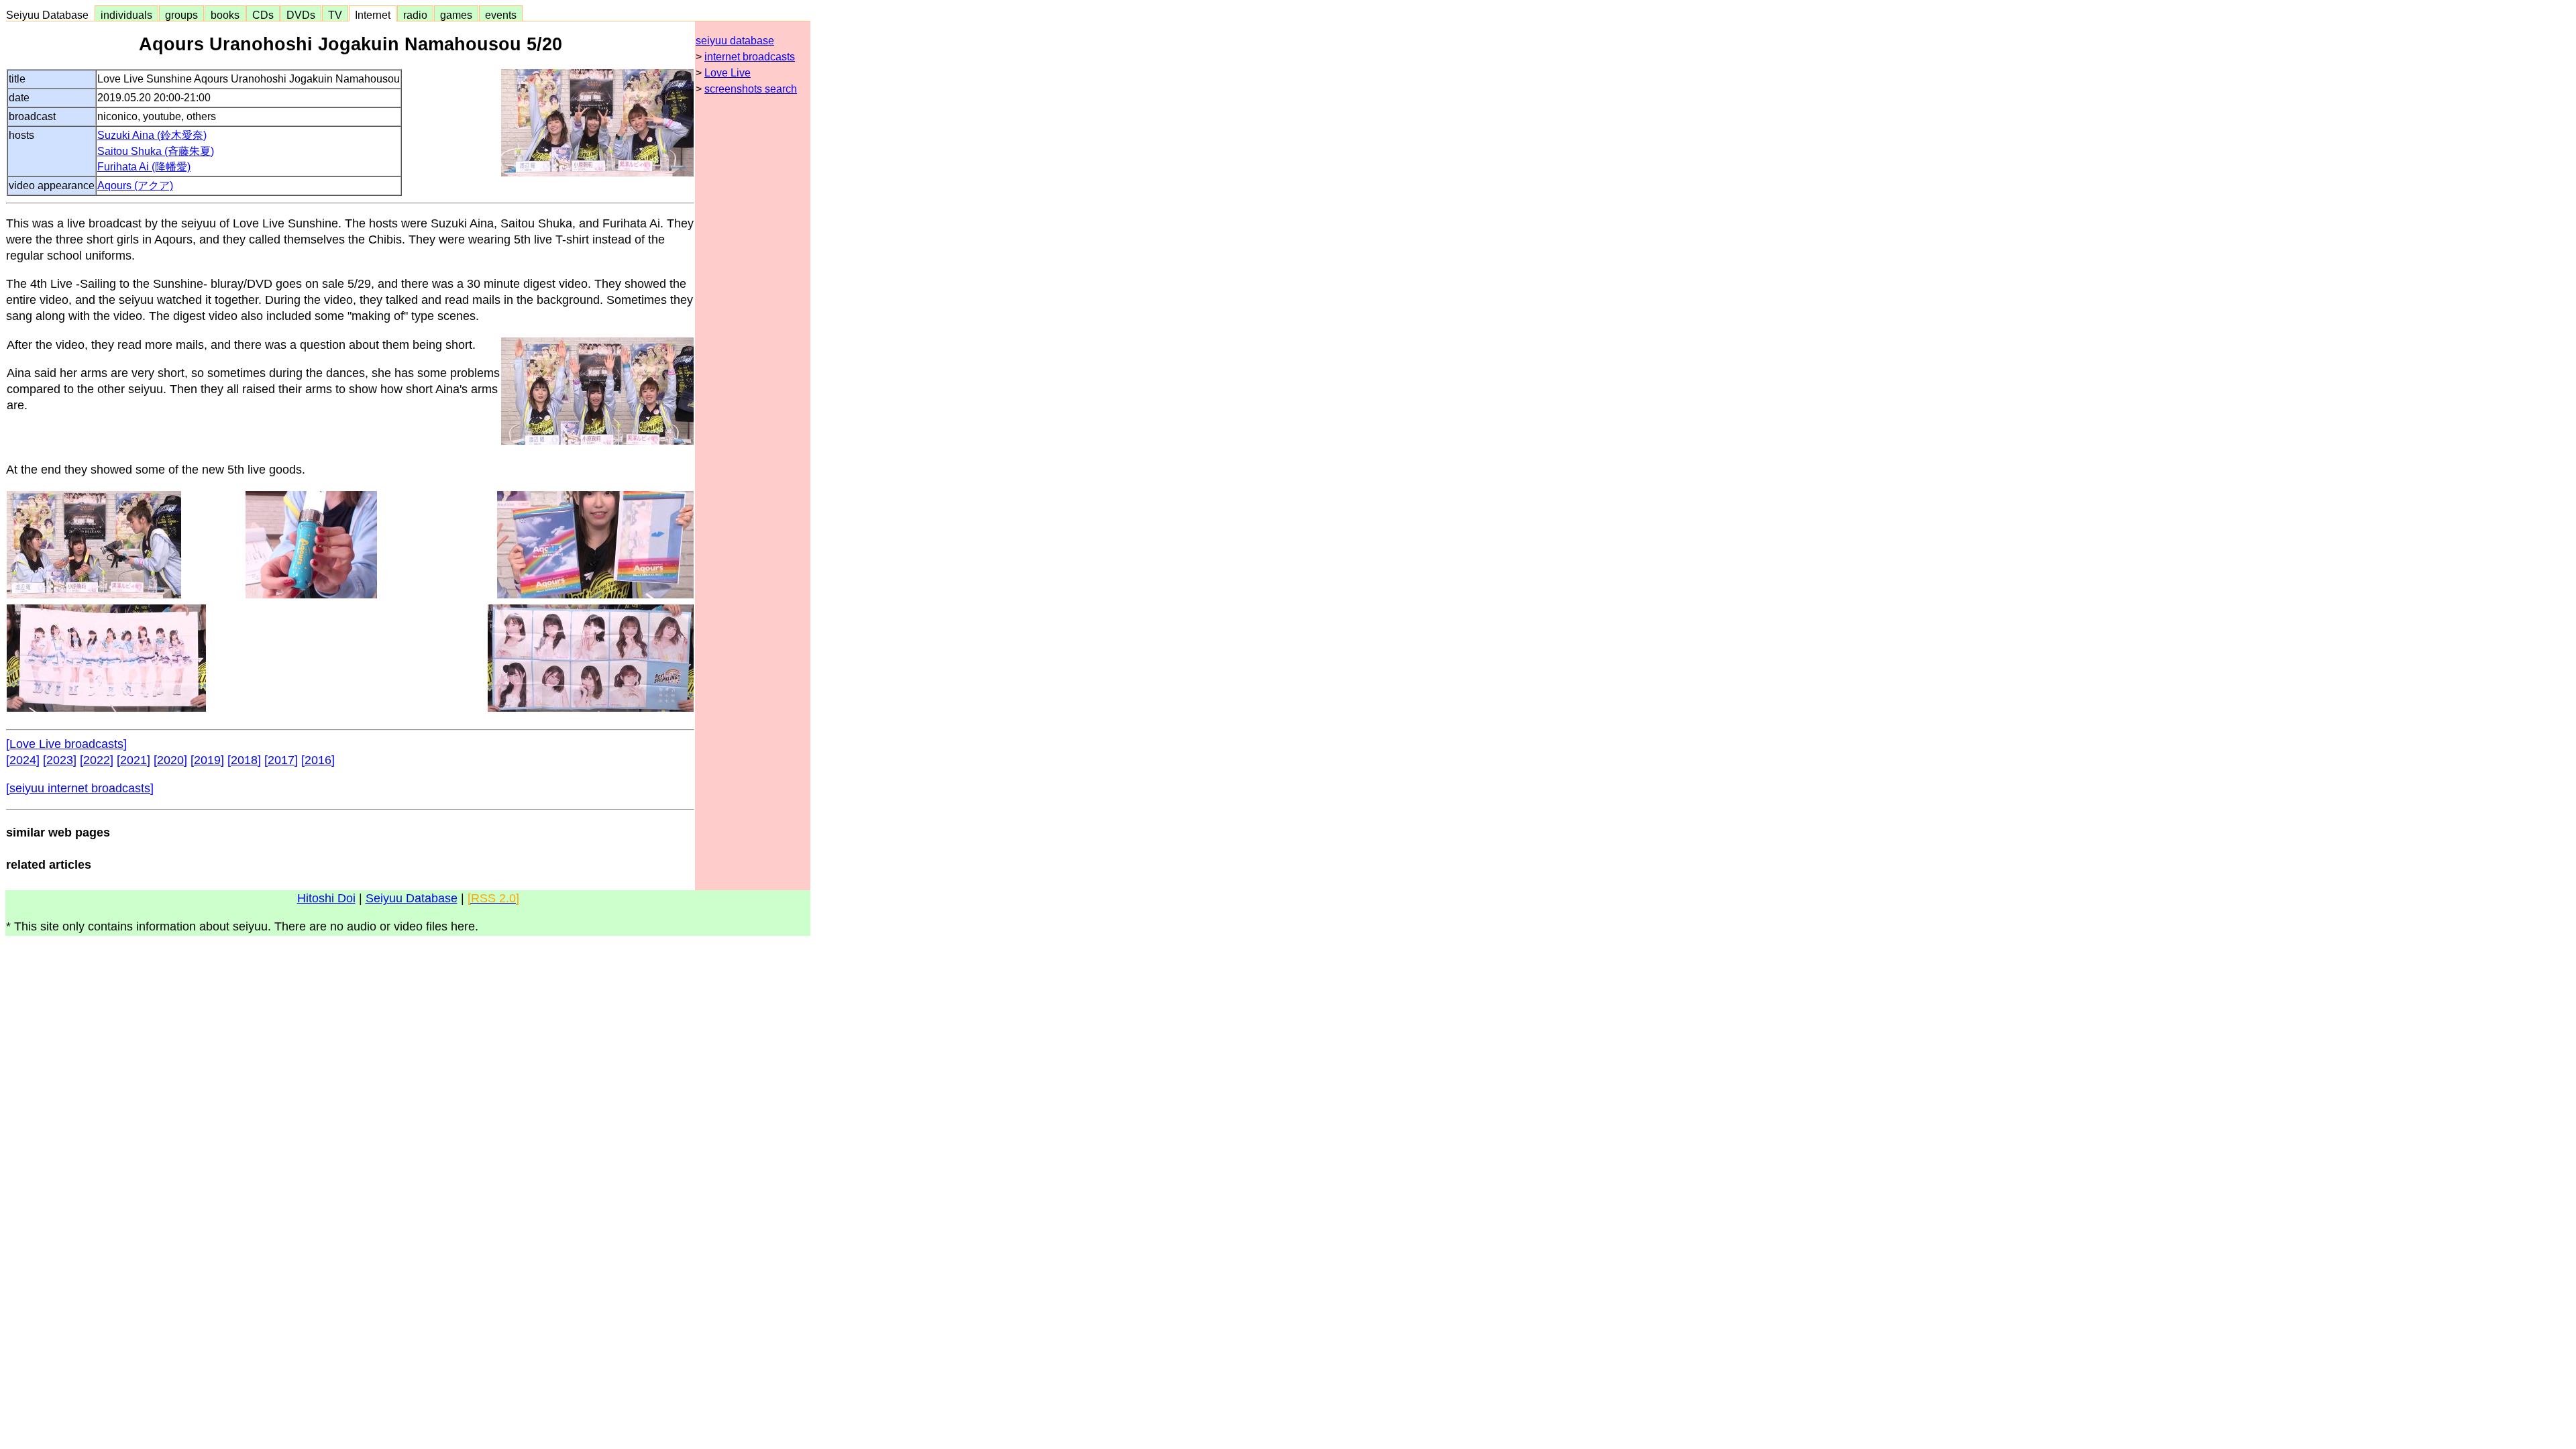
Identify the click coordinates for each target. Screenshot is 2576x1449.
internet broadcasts (750, 57)
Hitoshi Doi (326, 898)
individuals (126, 15)
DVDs (301, 15)
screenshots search (751, 89)
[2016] (318, 760)
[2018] (244, 760)
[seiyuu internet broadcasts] (80, 788)
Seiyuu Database (50, 15)
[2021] (133, 760)
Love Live (728, 73)
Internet (373, 15)
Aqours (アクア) (135, 185)
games (456, 15)
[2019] (207, 760)
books (225, 15)
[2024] (23, 760)
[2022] (97, 760)
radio (415, 15)
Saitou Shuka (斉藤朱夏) (156, 151)
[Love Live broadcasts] (66, 744)
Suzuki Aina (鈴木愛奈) (152, 135)
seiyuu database (735, 41)
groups (181, 15)
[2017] (281, 760)
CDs (263, 15)
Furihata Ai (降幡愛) (144, 167)
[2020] (170, 760)
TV (335, 15)
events (501, 15)
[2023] (60, 760)
